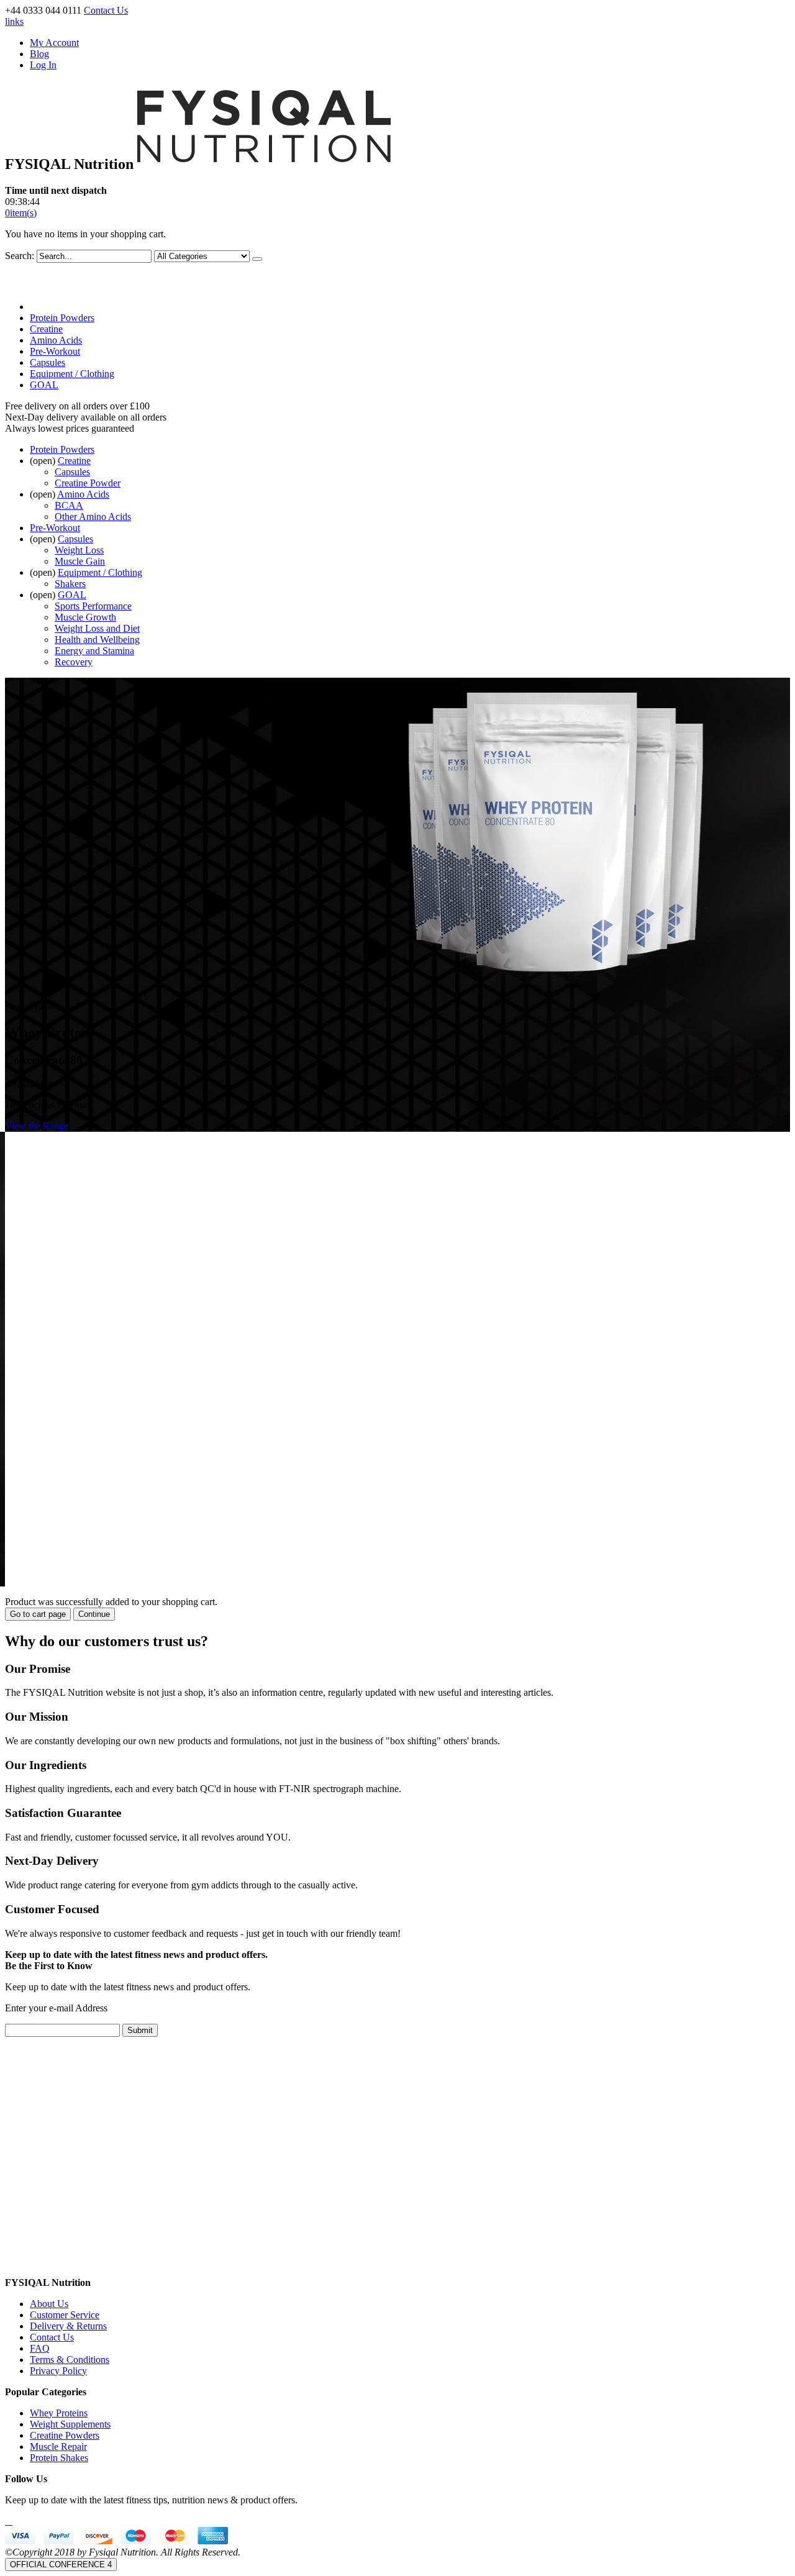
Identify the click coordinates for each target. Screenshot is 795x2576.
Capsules (48, 362)
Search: (20, 256)
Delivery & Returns (68, 2326)
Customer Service (65, 2315)
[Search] (257, 259)
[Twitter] (9, 2521)
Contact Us (106, 10)
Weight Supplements (70, 2424)
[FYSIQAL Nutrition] (264, 164)
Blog (39, 54)
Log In (43, 65)
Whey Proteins (59, 2413)
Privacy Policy (58, 2371)
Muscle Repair (58, 2446)
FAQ (40, 2348)
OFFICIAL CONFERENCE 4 (61, 2565)
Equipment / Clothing (72, 374)
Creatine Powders (65, 2435)
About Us (49, 2304)
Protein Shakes (59, 2458)
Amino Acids (56, 340)
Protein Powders (62, 318)
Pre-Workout (55, 351)
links (14, 21)
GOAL (44, 385)
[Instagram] (11, 2521)
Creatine (46, 329)
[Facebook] (6, 2521)
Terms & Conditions (70, 2360)
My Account (54, 43)
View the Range (37, 1126)
